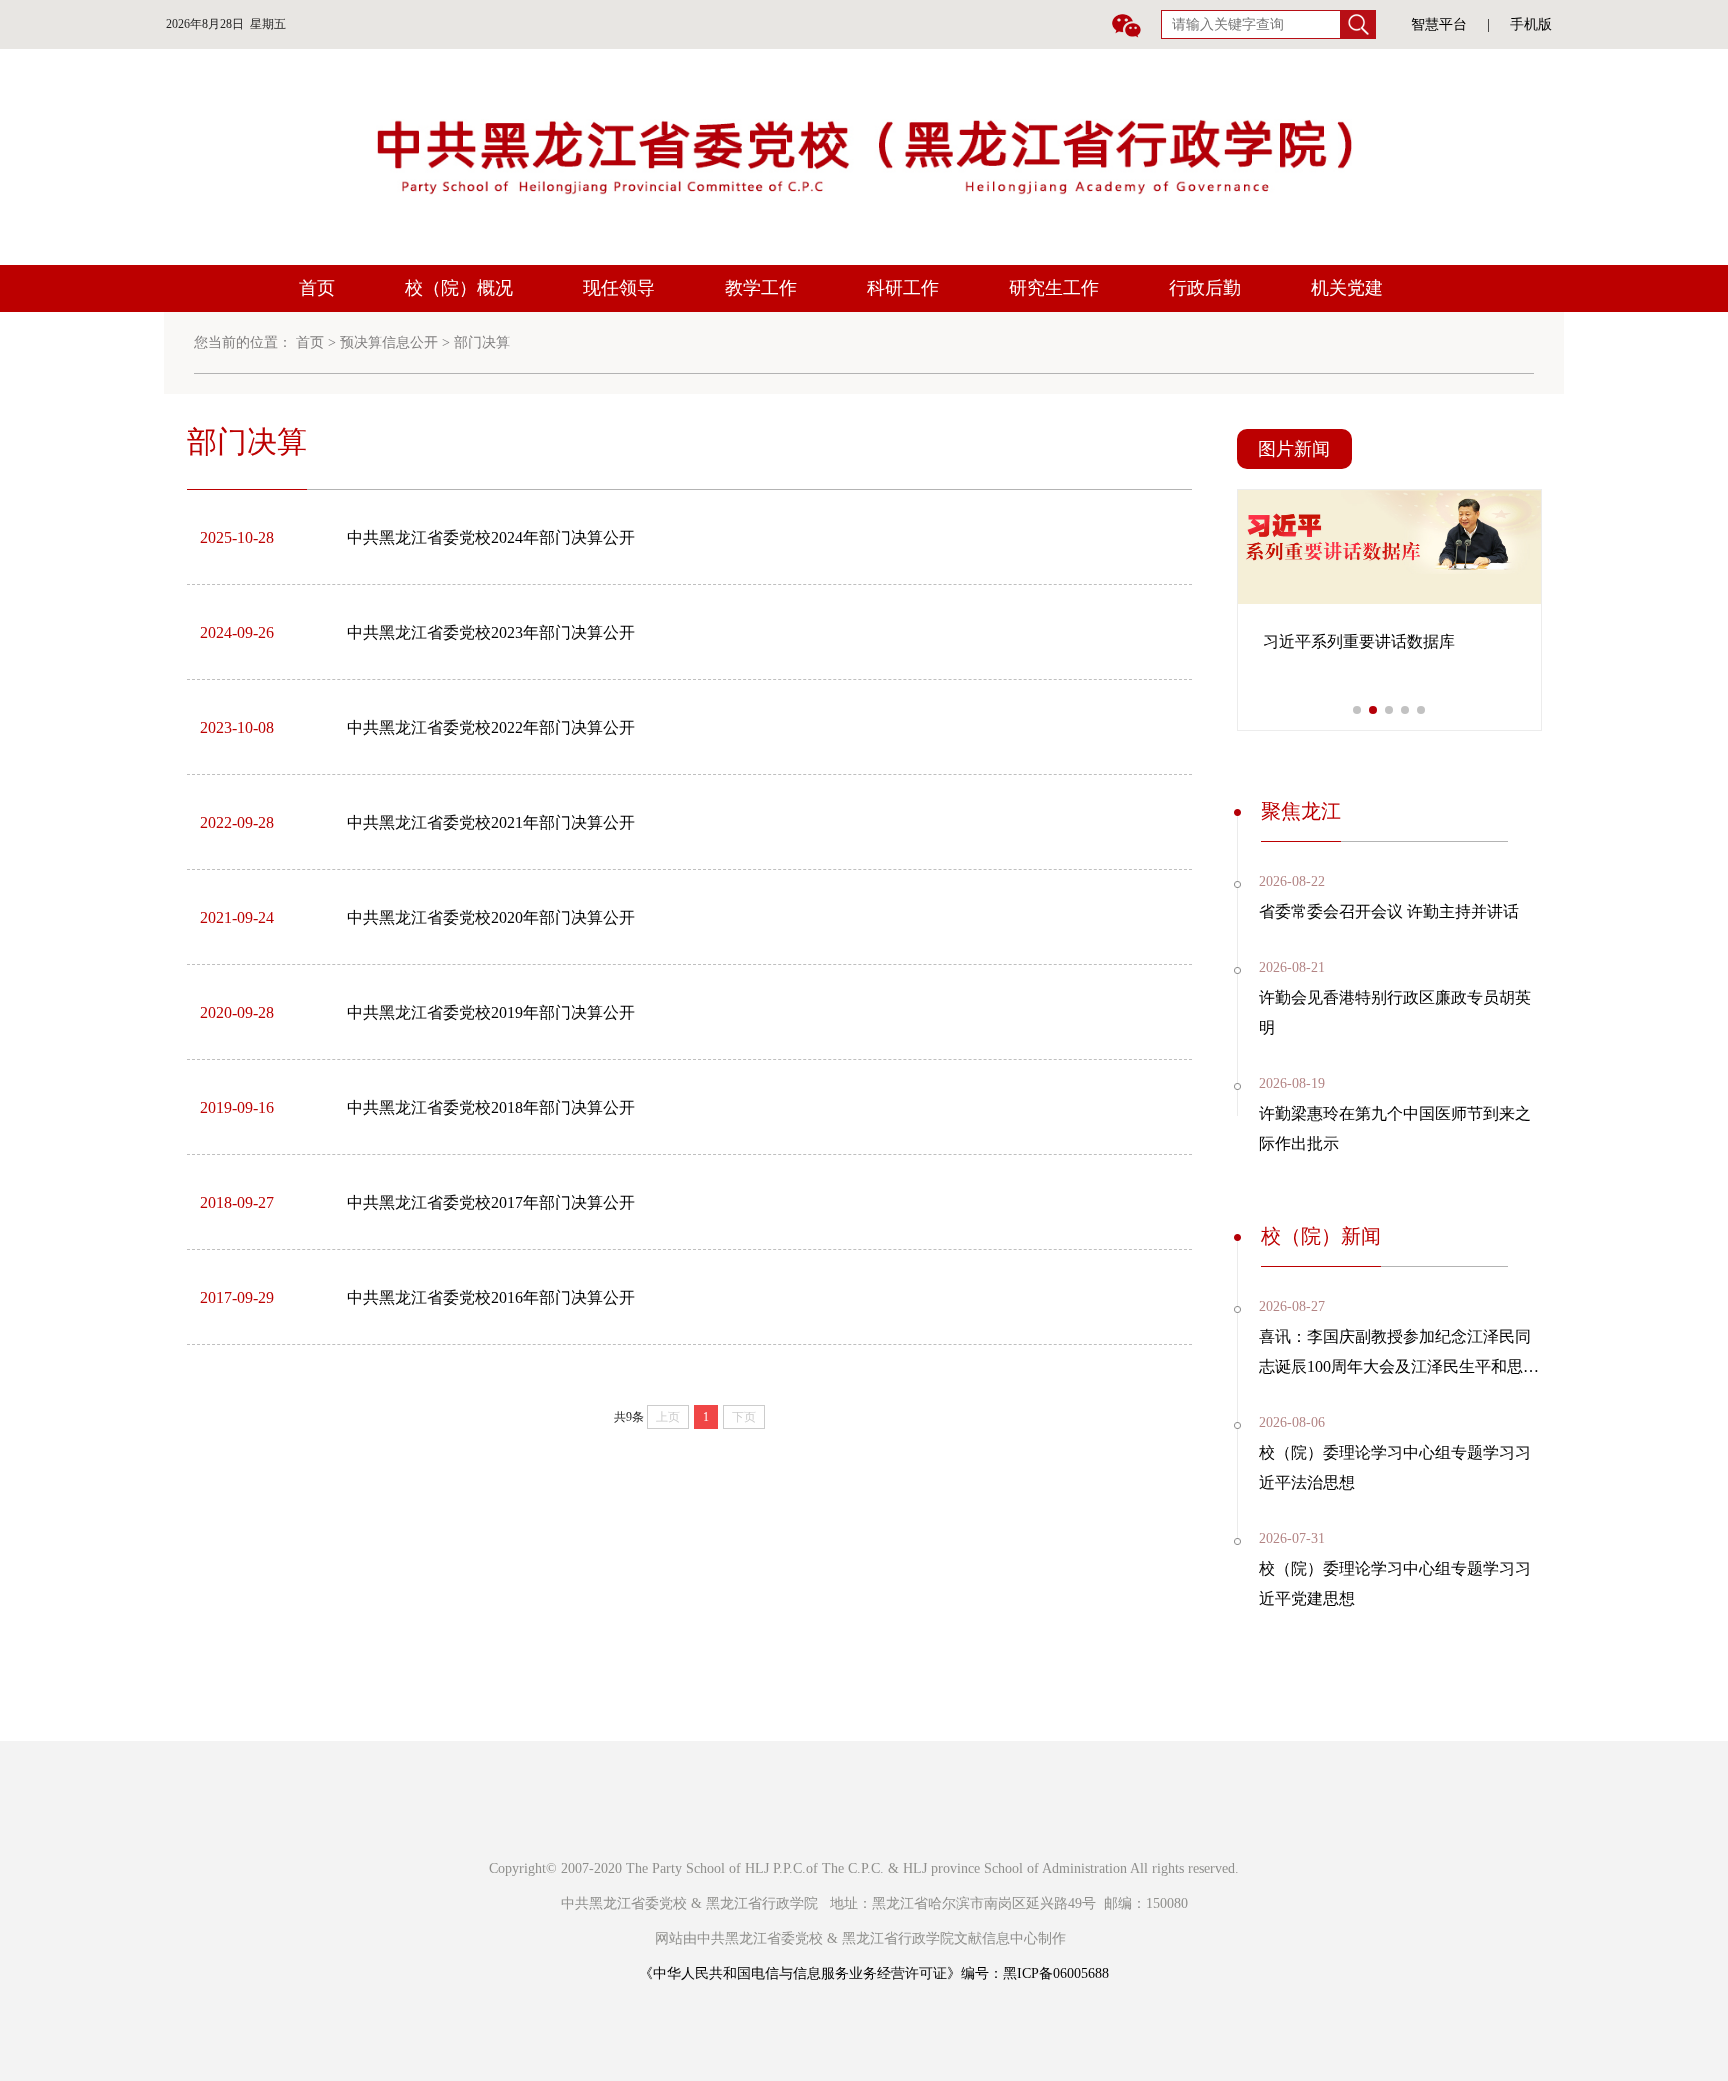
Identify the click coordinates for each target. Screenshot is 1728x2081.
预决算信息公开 (389, 342)
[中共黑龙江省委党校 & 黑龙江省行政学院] (864, 155)
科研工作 (903, 288)
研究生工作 (1054, 288)
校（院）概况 (459, 288)
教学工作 (761, 288)
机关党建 (1347, 288)
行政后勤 (1205, 288)
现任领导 (619, 288)
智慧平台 (1439, 24)
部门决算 (482, 342)
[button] (1357, 710)
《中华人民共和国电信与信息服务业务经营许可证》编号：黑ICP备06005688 (874, 1973)
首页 (317, 288)
